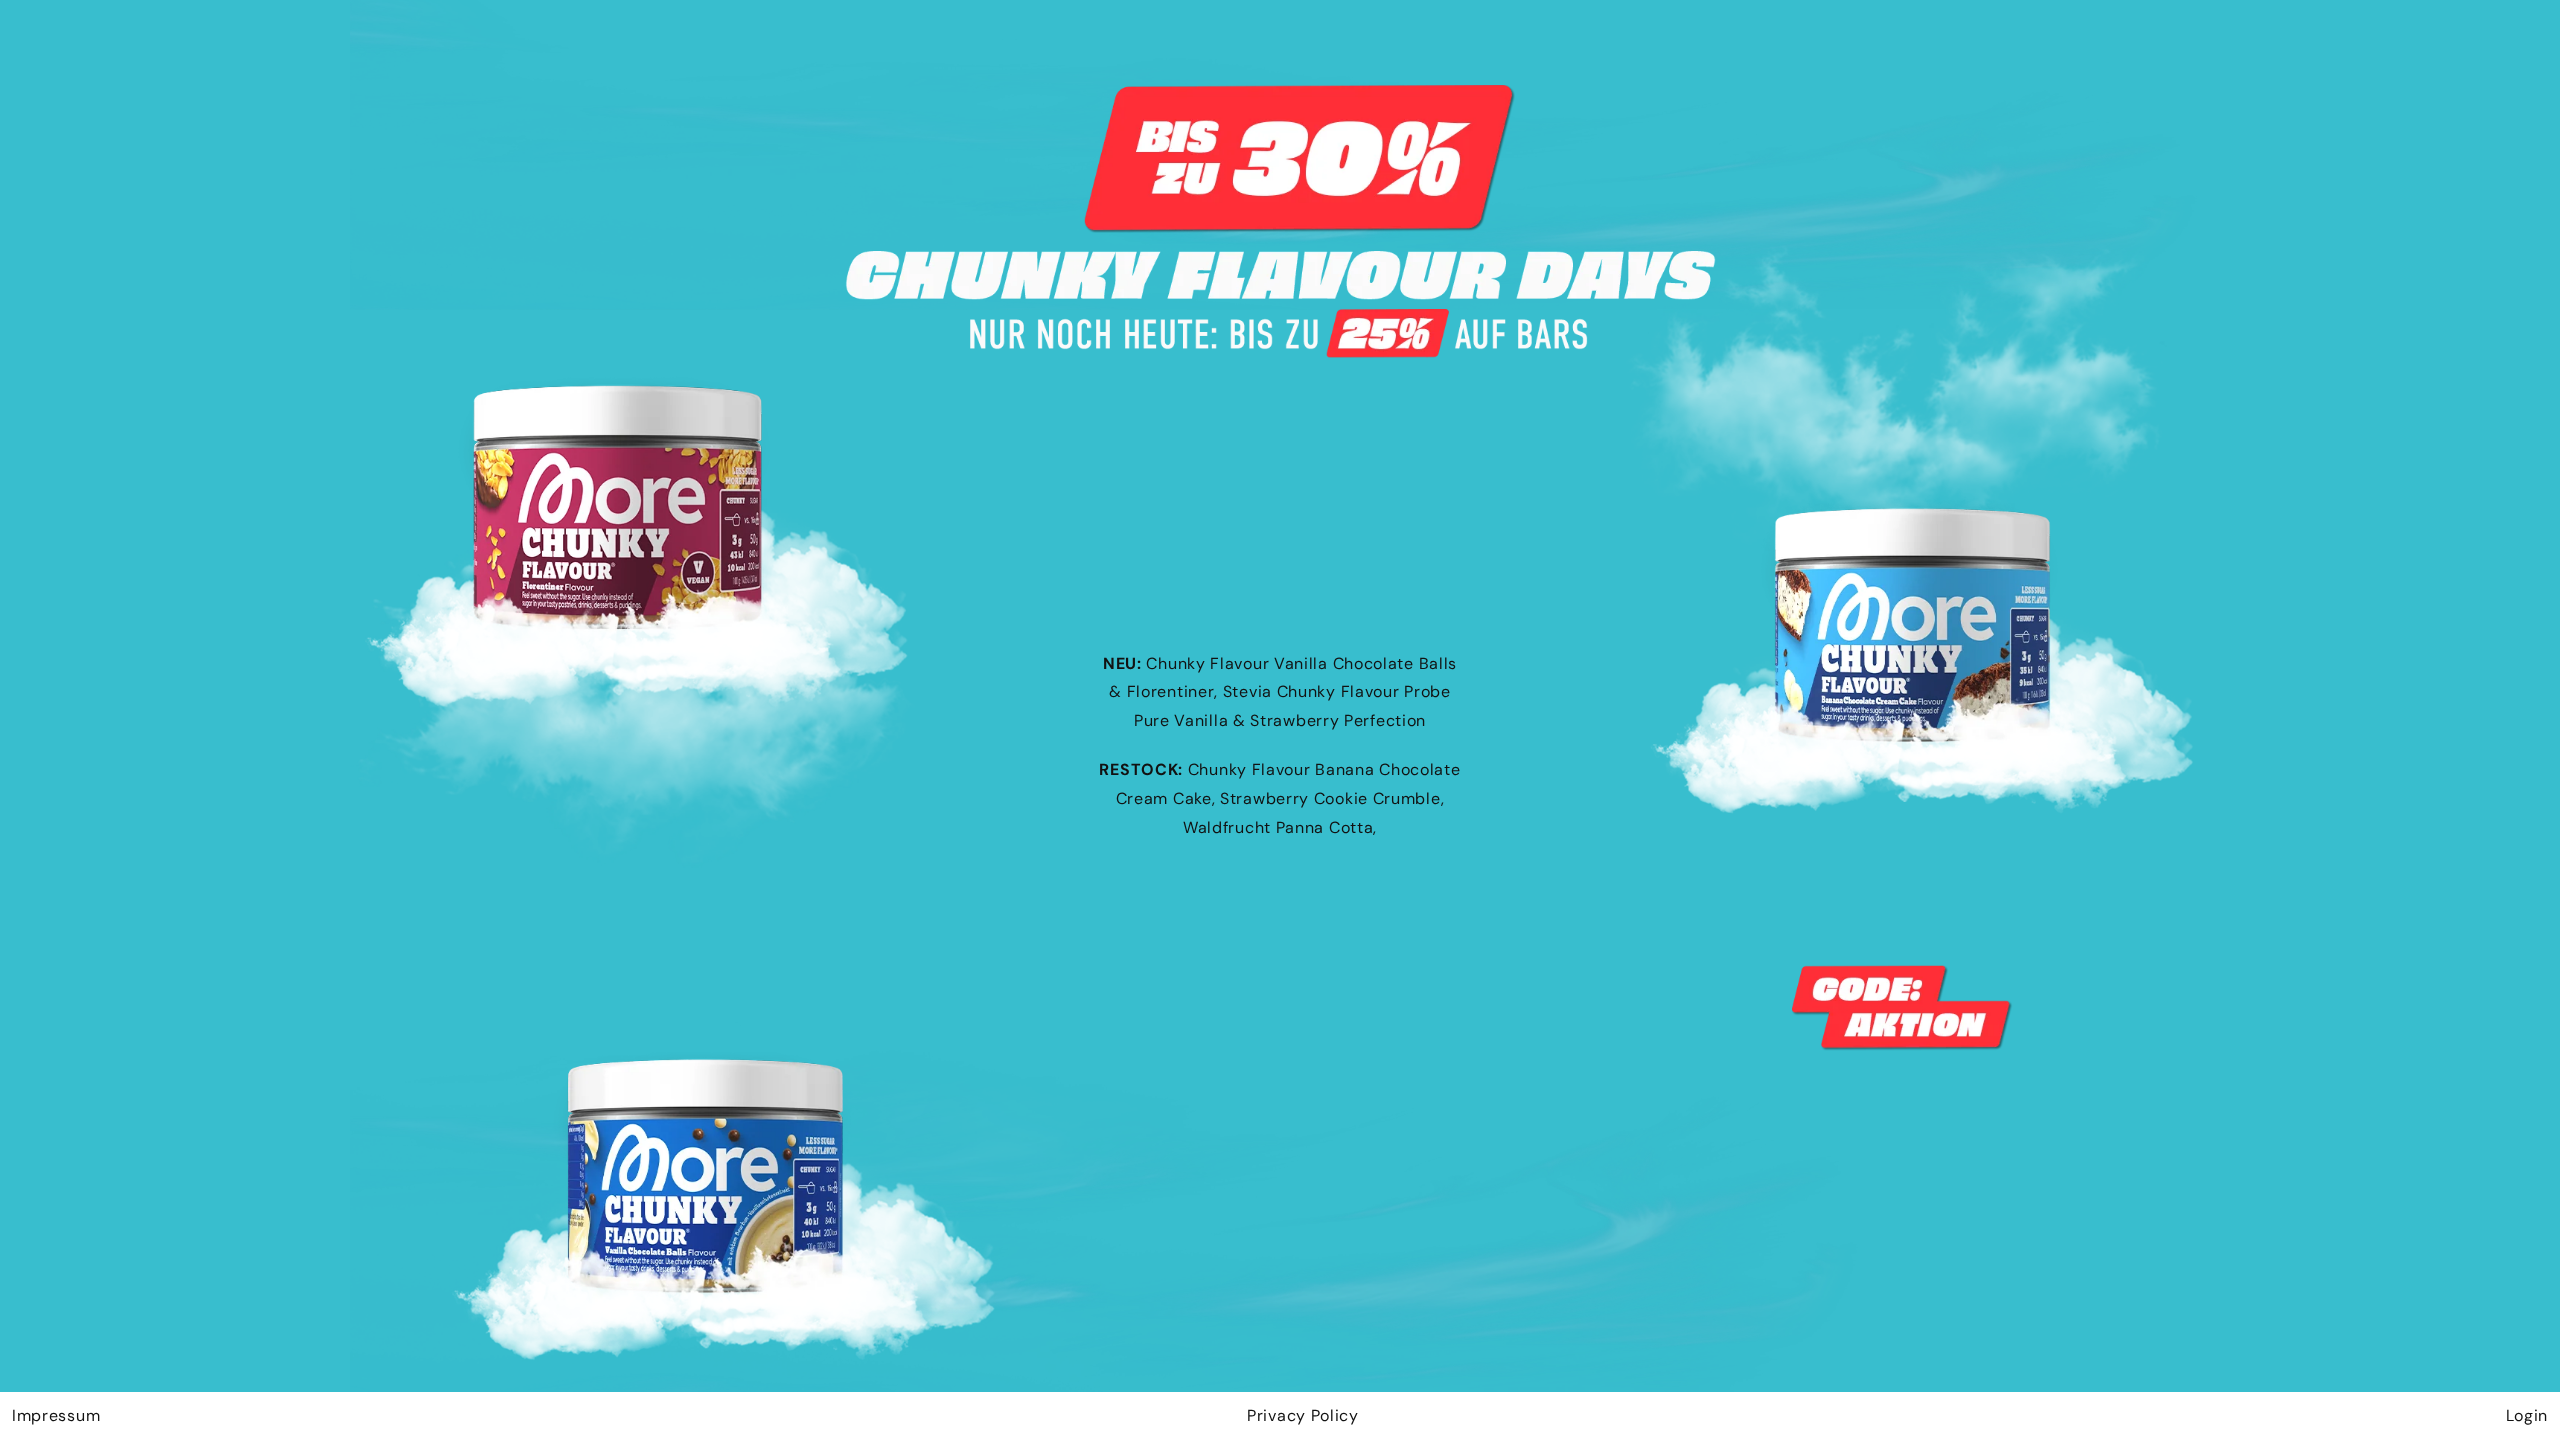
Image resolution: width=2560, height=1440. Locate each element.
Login (2527, 1415)
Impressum (56, 1415)
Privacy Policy (1303, 1415)
